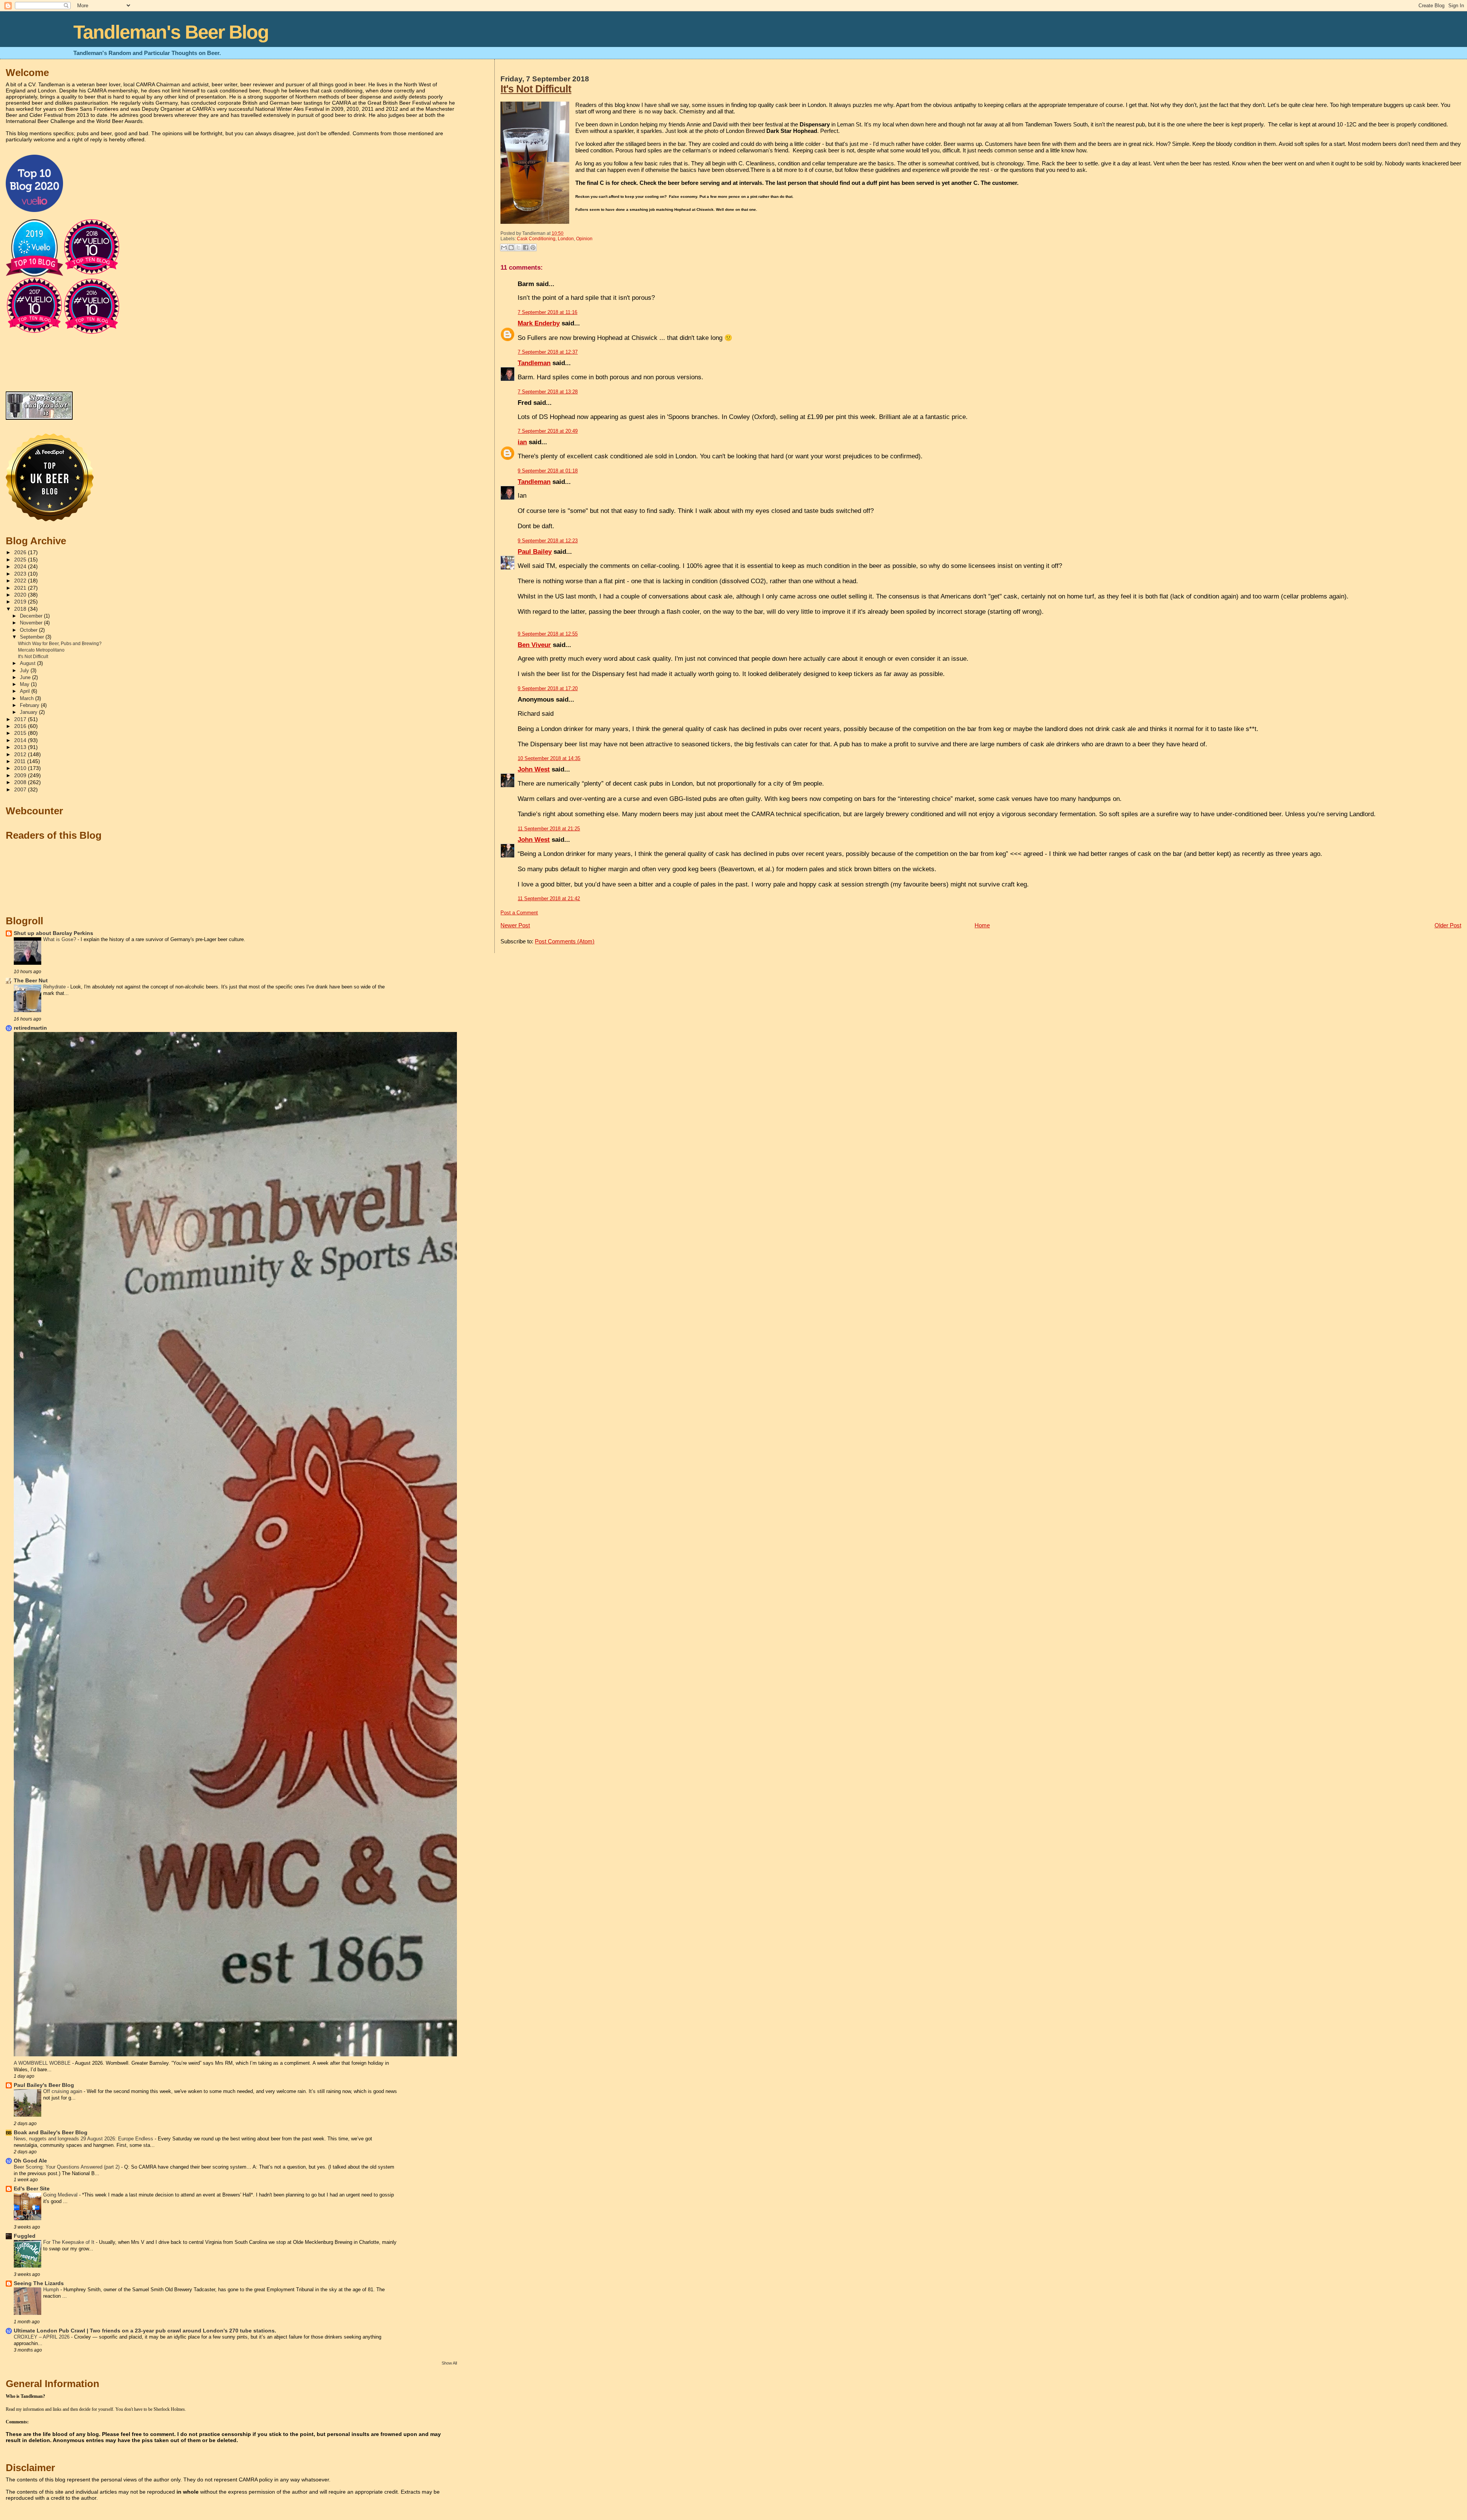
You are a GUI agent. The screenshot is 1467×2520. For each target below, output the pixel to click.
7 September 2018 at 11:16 (547, 312)
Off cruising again (63, 2091)
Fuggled (25, 2236)
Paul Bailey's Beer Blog (44, 2085)
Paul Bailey (535, 552)
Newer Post (515, 925)
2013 (21, 747)
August (28, 663)
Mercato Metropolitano (41, 650)
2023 (21, 574)
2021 (21, 588)
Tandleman (534, 363)
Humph (52, 2290)
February (30, 705)
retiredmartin (30, 1028)
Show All (449, 2363)
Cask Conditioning (536, 239)
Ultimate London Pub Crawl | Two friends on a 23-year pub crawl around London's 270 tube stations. (145, 2331)
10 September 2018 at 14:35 (549, 758)
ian (522, 442)
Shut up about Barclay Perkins (53, 933)
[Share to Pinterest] (533, 247)
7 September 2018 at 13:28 (548, 392)
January (29, 712)
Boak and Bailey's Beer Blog (51, 2133)
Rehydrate (55, 987)
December (32, 616)
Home (982, 925)
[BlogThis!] (511, 247)
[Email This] (504, 247)
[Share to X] (518, 247)
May (25, 684)
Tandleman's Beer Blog (171, 32)
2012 (21, 755)
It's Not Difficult (536, 89)
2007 (21, 790)
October (29, 630)
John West (534, 769)
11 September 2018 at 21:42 (549, 898)
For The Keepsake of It (70, 2242)
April (26, 691)
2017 (21, 719)
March (28, 698)
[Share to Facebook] (526, 247)
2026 (21, 552)
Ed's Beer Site (32, 2189)
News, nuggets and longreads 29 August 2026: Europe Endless (84, 2139)
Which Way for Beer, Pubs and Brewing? (60, 644)
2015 (21, 733)
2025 (21, 560)
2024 (21, 567)
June (26, 677)
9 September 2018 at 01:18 (548, 471)
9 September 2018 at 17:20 (548, 688)
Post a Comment (519, 913)
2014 (21, 740)
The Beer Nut (31, 981)
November (32, 623)
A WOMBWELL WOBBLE (43, 2063)
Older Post (1448, 925)
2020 (21, 595)
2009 (21, 776)
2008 (21, 782)
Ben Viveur (534, 645)
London (566, 239)
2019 (21, 602)
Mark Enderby (539, 323)
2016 (21, 726)
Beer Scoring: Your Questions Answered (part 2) (67, 2167)
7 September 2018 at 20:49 (548, 431)
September (33, 637)
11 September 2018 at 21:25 (549, 829)
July (25, 670)
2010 (21, 768)
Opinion (584, 239)
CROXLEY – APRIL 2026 (42, 2337)
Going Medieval (61, 2195)
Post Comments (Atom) (565, 941)
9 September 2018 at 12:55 (548, 634)
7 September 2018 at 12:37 (548, 352)
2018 (21, 609)
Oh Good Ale (30, 2161)
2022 (21, 581)
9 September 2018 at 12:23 (548, 541)
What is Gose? (60, 939)
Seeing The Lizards (39, 2283)
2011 (21, 761)
